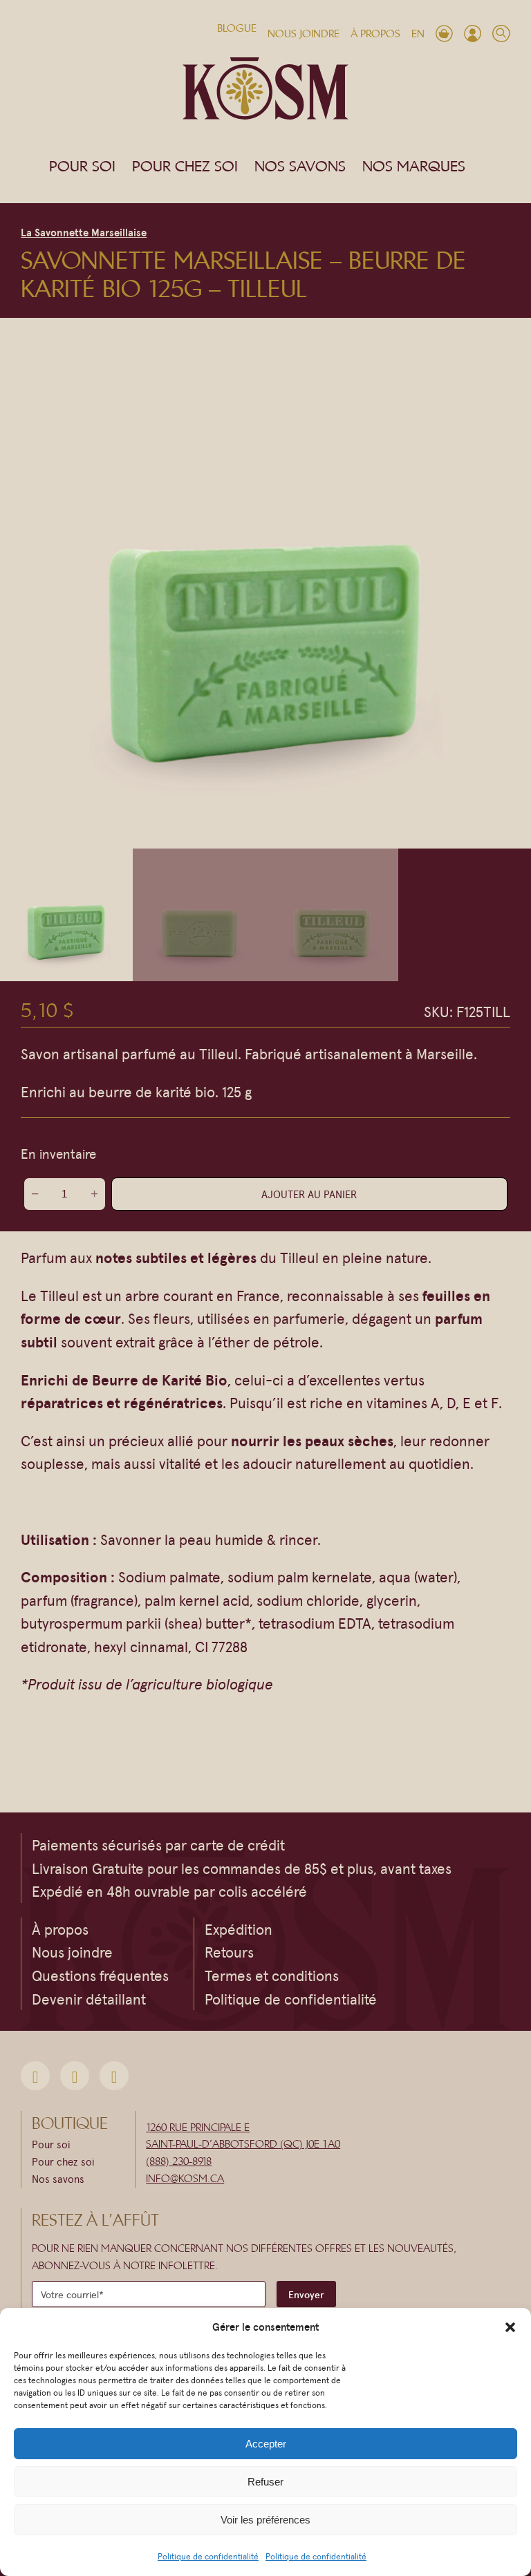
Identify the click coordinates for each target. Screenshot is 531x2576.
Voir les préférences (265, 2520)
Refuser (265, 2482)
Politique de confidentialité (208, 2556)
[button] (510, 2327)
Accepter (266, 2444)
